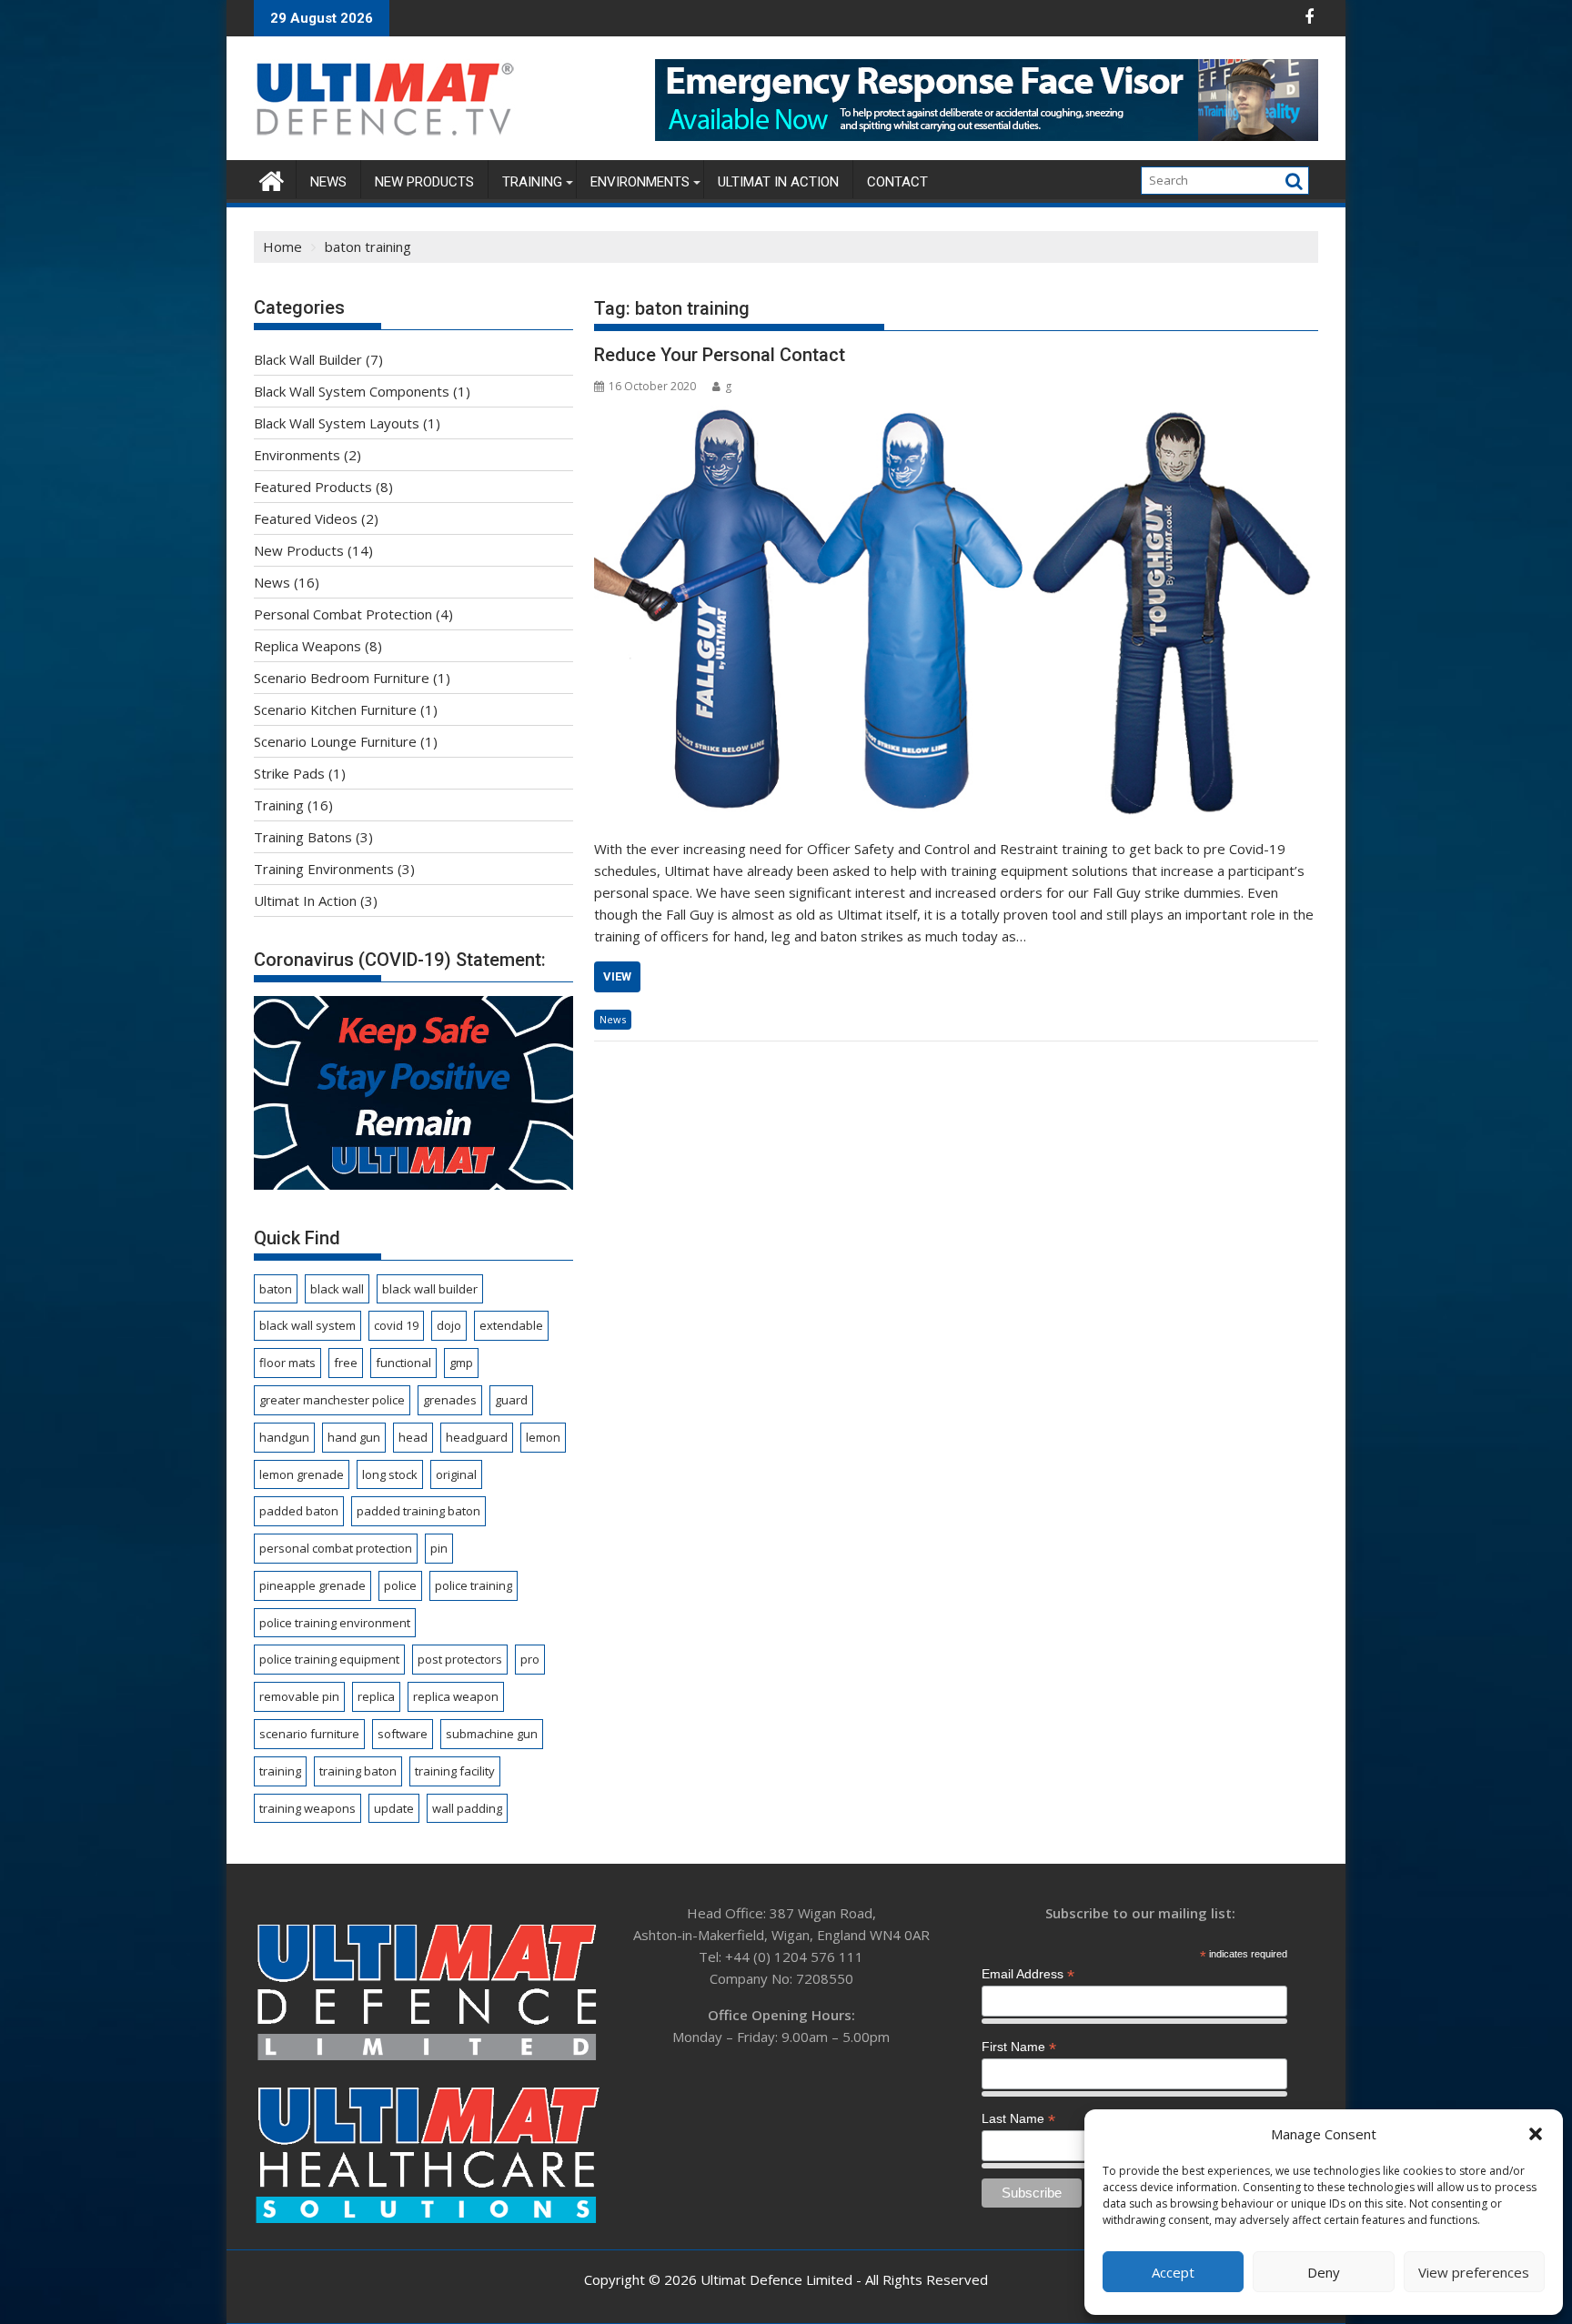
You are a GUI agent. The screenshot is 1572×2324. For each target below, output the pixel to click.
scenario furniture (309, 1734)
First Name (1019, 2047)
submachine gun (492, 1734)
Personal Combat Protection (343, 614)
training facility (455, 1771)
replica (376, 1696)
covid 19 (396, 1325)
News (328, 182)
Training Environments (324, 869)
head (413, 1437)
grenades (450, 1400)
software (403, 1734)
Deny (1324, 2272)
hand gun (354, 1437)
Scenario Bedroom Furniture (342, 678)
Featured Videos (306, 518)
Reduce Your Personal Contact (720, 355)
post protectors (460, 1659)
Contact (897, 182)
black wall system (307, 1325)
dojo (449, 1325)
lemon (543, 1437)
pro (530, 1659)
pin (439, 1548)
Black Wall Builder (308, 359)
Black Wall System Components (352, 391)
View (617, 976)
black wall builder (430, 1289)
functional (403, 1363)
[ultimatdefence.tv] (272, 179)
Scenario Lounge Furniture (335, 741)
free (346, 1363)
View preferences (1474, 2272)
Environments (640, 182)
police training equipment (329, 1659)
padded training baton (418, 1511)
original (456, 1474)
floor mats (287, 1363)
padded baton (299, 1511)
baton (276, 1289)
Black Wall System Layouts (337, 423)
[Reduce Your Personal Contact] (956, 612)
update (394, 1808)
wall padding (467, 1808)
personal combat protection (336, 1548)
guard (511, 1400)
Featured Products (313, 487)
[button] (1536, 2134)
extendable (511, 1325)
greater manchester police (332, 1400)
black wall (337, 1289)
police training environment (335, 1623)
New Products (424, 182)
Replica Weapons (307, 646)
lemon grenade (302, 1474)
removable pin (299, 1696)
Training (532, 182)
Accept (1173, 2272)
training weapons (307, 1808)
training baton (358, 1771)
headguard (477, 1437)
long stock (390, 1474)
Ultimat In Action (778, 182)
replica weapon (456, 1696)
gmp (461, 1363)
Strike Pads (289, 773)
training (280, 1771)
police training (474, 1585)
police (400, 1585)
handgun (284, 1437)
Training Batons (303, 837)
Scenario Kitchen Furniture (335, 709)
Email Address (1028, 1974)
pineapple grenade (312, 1585)
